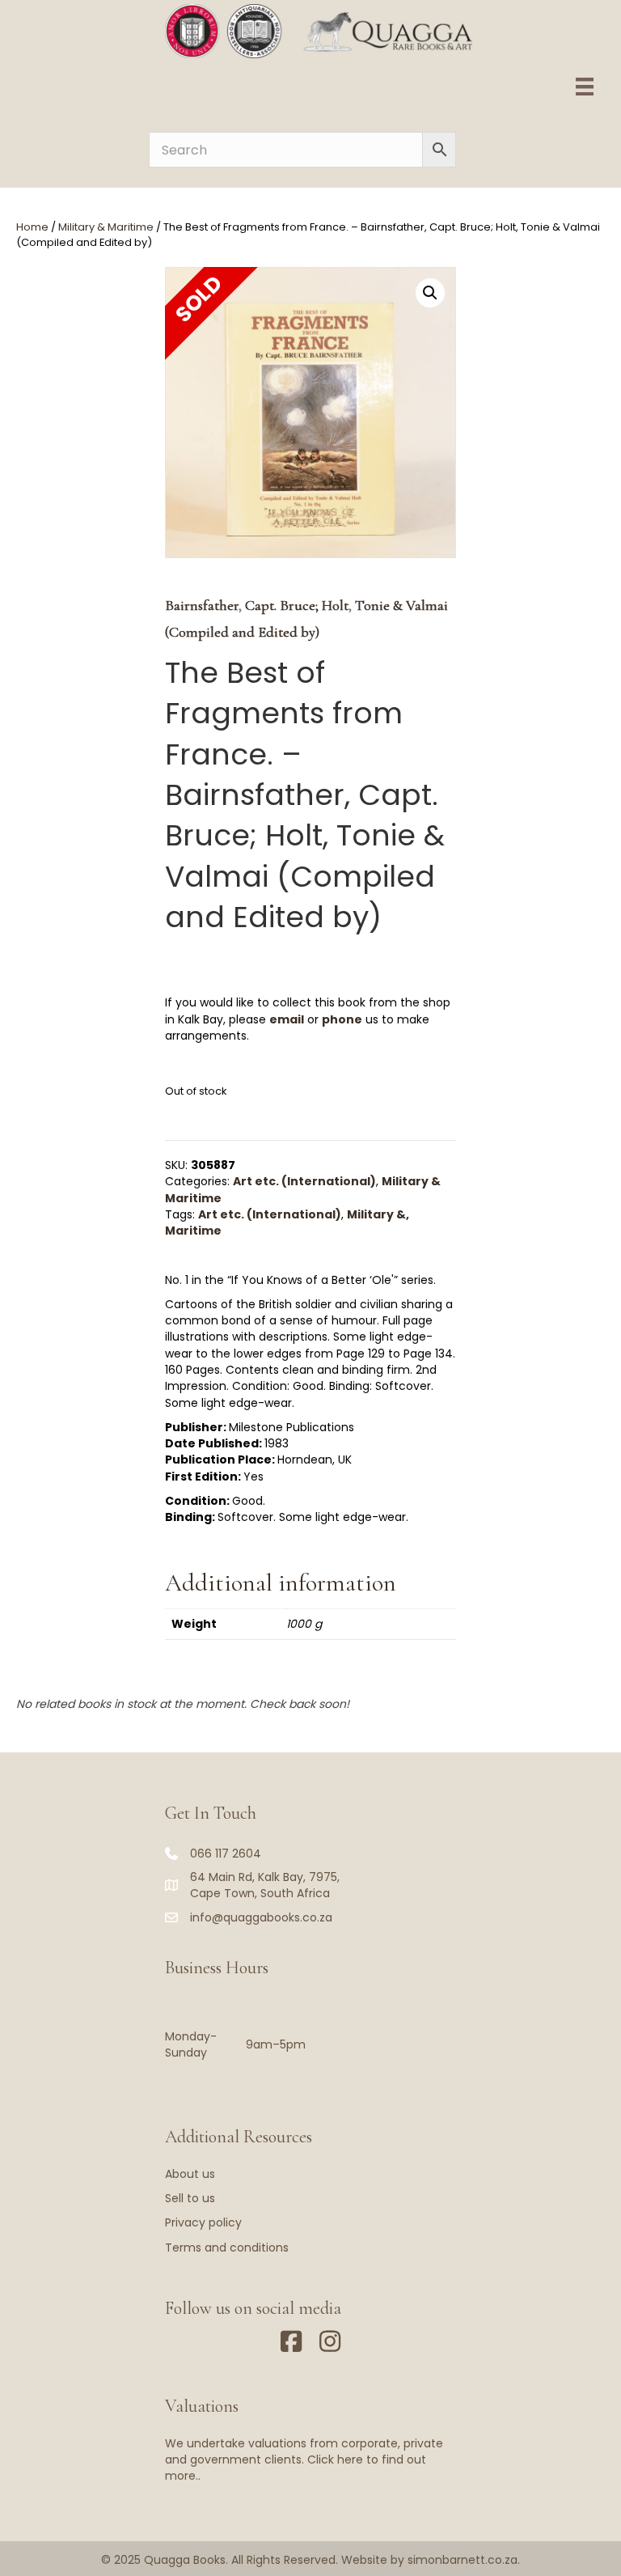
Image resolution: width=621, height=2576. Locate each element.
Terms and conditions (227, 2248)
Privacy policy (203, 2222)
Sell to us (190, 2198)
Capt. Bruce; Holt (297, 605)
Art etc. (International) (304, 1181)
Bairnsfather (202, 605)
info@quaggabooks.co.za (261, 1917)
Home (32, 227)
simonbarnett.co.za (463, 2560)
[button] (430, 293)
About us (190, 2174)
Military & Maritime (106, 227)
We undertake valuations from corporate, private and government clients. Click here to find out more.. (304, 2460)
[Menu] (585, 87)
